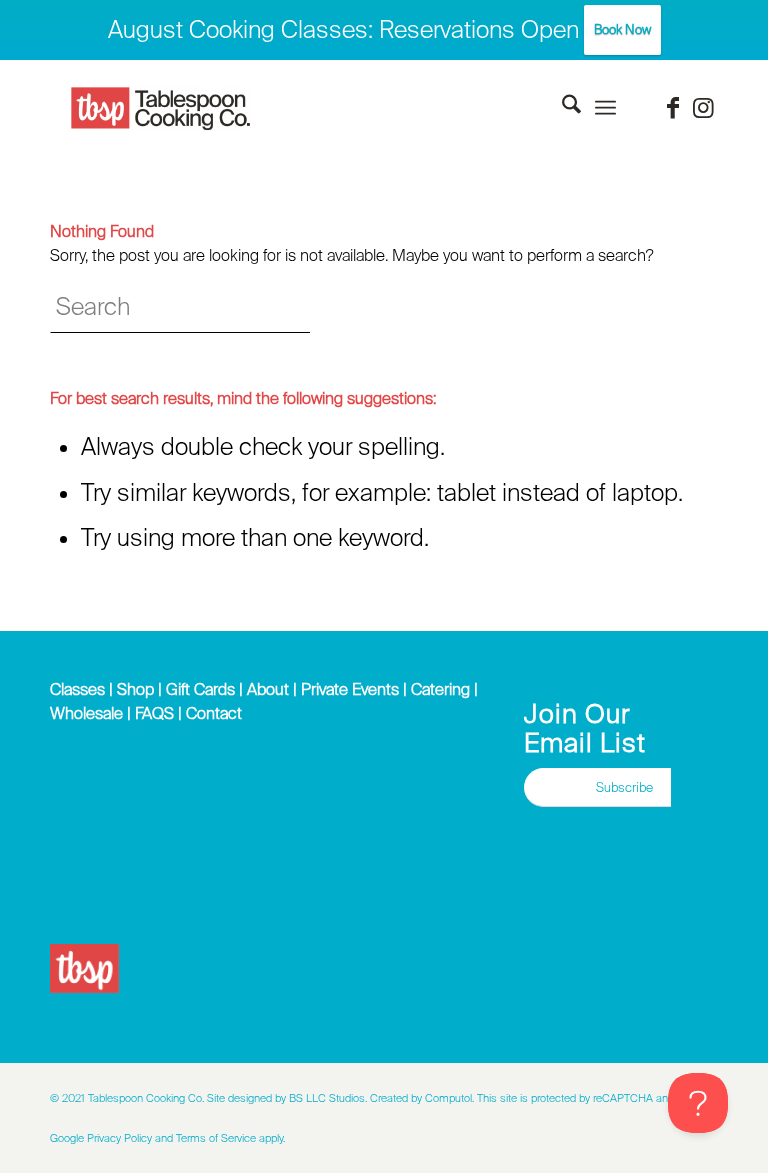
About (268, 689)
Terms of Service (216, 1138)
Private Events (350, 689)
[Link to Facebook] (673, 108)
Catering (440, 689)
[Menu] (605, 108)
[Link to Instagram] (703, 108)
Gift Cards (200, 689)
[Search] (561, 108)
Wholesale (86, 713)
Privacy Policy (119, 1138)
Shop (135, 689)
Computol (448, 1098)
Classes (77, 689)
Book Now (622, 29)
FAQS (154, 713)
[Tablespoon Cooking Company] (161, 109)
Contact (214, 713)
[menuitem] (561, 108)
